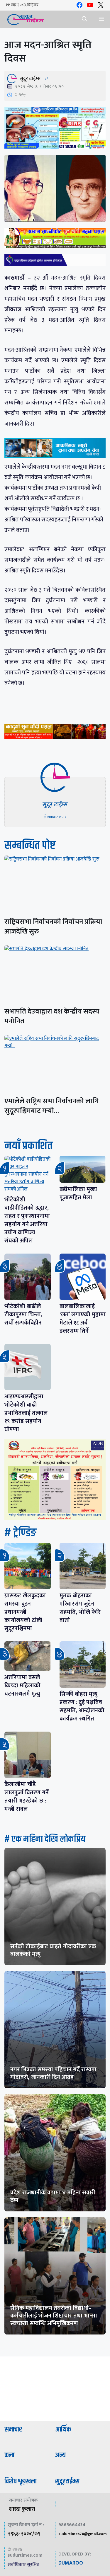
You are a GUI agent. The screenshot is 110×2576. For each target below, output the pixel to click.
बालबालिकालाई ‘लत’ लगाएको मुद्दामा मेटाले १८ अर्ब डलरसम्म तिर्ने (83, 1319)
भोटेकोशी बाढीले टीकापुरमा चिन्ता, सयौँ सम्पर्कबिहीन (23, 1315)
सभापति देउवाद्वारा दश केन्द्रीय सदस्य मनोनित (52, 1016)
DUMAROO (71, 2563)
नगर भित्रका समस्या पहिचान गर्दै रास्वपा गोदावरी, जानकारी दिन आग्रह (53, 2073)
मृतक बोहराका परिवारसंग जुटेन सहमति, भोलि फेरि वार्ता (80, 1608)
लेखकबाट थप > (55, 817)
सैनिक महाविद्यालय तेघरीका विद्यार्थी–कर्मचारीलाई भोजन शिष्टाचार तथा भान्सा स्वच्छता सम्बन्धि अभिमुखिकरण (54, 2316)
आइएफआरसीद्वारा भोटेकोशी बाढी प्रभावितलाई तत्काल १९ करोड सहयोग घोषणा (26, 1413)
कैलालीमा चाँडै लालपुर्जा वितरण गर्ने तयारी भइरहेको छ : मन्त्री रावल (27, 1797)
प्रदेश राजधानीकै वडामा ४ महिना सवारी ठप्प (53, 2196)
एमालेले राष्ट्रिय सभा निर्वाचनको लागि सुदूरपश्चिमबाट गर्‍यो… (51, 1106)
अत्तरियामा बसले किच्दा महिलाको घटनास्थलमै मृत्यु (22, 1686)
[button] (84, 19)
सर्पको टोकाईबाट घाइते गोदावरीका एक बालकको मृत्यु (53, 1950)
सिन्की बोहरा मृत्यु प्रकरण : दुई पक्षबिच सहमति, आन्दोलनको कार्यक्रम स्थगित (82, 1706)
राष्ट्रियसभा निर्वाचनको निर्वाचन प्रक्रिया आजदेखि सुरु (53, 927)
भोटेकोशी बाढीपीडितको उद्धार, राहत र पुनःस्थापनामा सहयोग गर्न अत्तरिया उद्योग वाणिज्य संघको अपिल (27, 1220)
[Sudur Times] (26, 19)
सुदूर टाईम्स (30, 79)
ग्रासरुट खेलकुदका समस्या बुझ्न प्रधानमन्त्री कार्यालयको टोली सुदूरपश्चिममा (25, 1612)
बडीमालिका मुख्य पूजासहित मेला (78, 1193)
